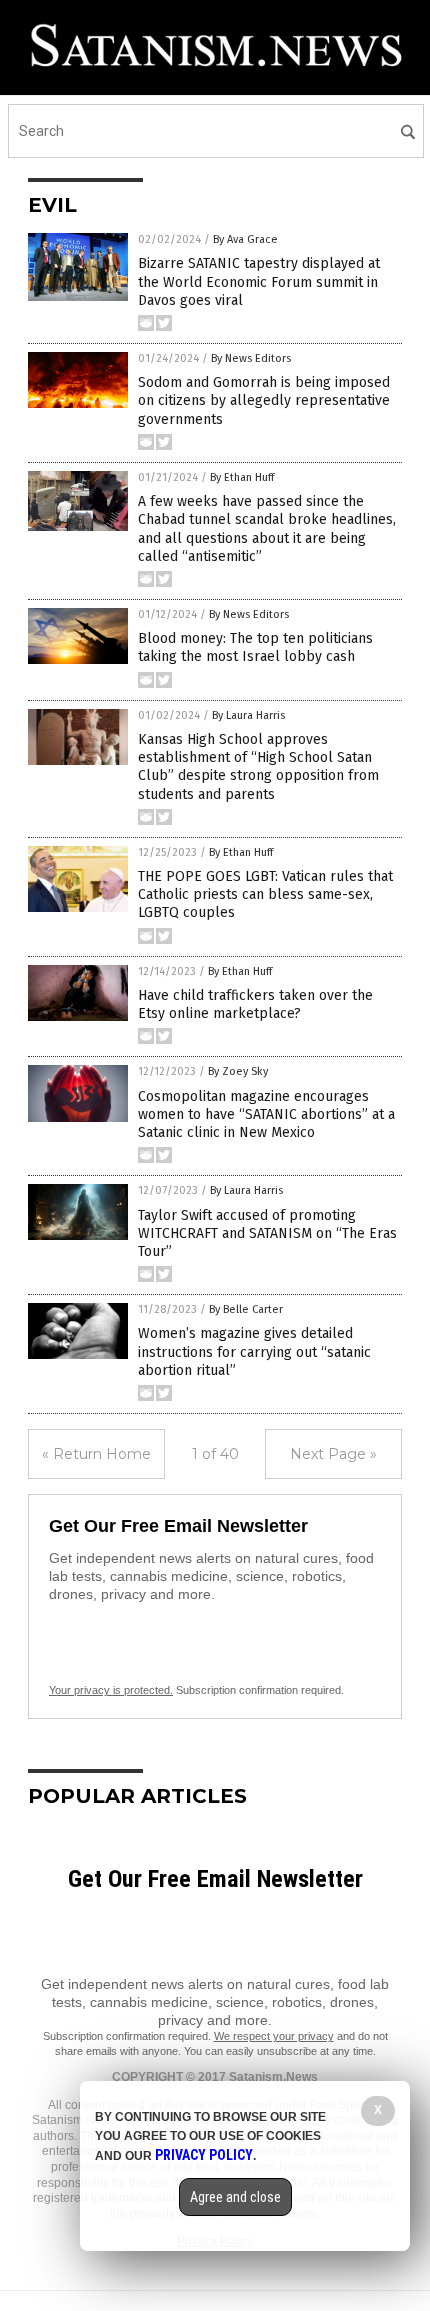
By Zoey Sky (238, 1071)
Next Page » (333, 1454)
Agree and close (235, 2197)
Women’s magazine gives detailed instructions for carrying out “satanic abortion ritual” (254, 1351)
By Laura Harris (248, 715)
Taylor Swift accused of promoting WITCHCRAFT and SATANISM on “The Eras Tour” (267, 1233)
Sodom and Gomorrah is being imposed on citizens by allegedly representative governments (264, 400)
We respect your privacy (274, 2036)
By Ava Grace (245, 239)
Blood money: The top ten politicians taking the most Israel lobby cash (255, 647)
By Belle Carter (246, 1309)
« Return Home (96, 1454)
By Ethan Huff (242, 477)
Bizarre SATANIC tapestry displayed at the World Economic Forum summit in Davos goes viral (259, 281)
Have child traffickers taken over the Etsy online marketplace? (255, 1004)
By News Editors (251, 358)
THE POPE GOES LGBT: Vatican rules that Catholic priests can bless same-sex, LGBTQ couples (265, 894)
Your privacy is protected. (111, 1690)
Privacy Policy (204, 2155)
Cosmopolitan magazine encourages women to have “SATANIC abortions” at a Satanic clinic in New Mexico (266, 1114)
